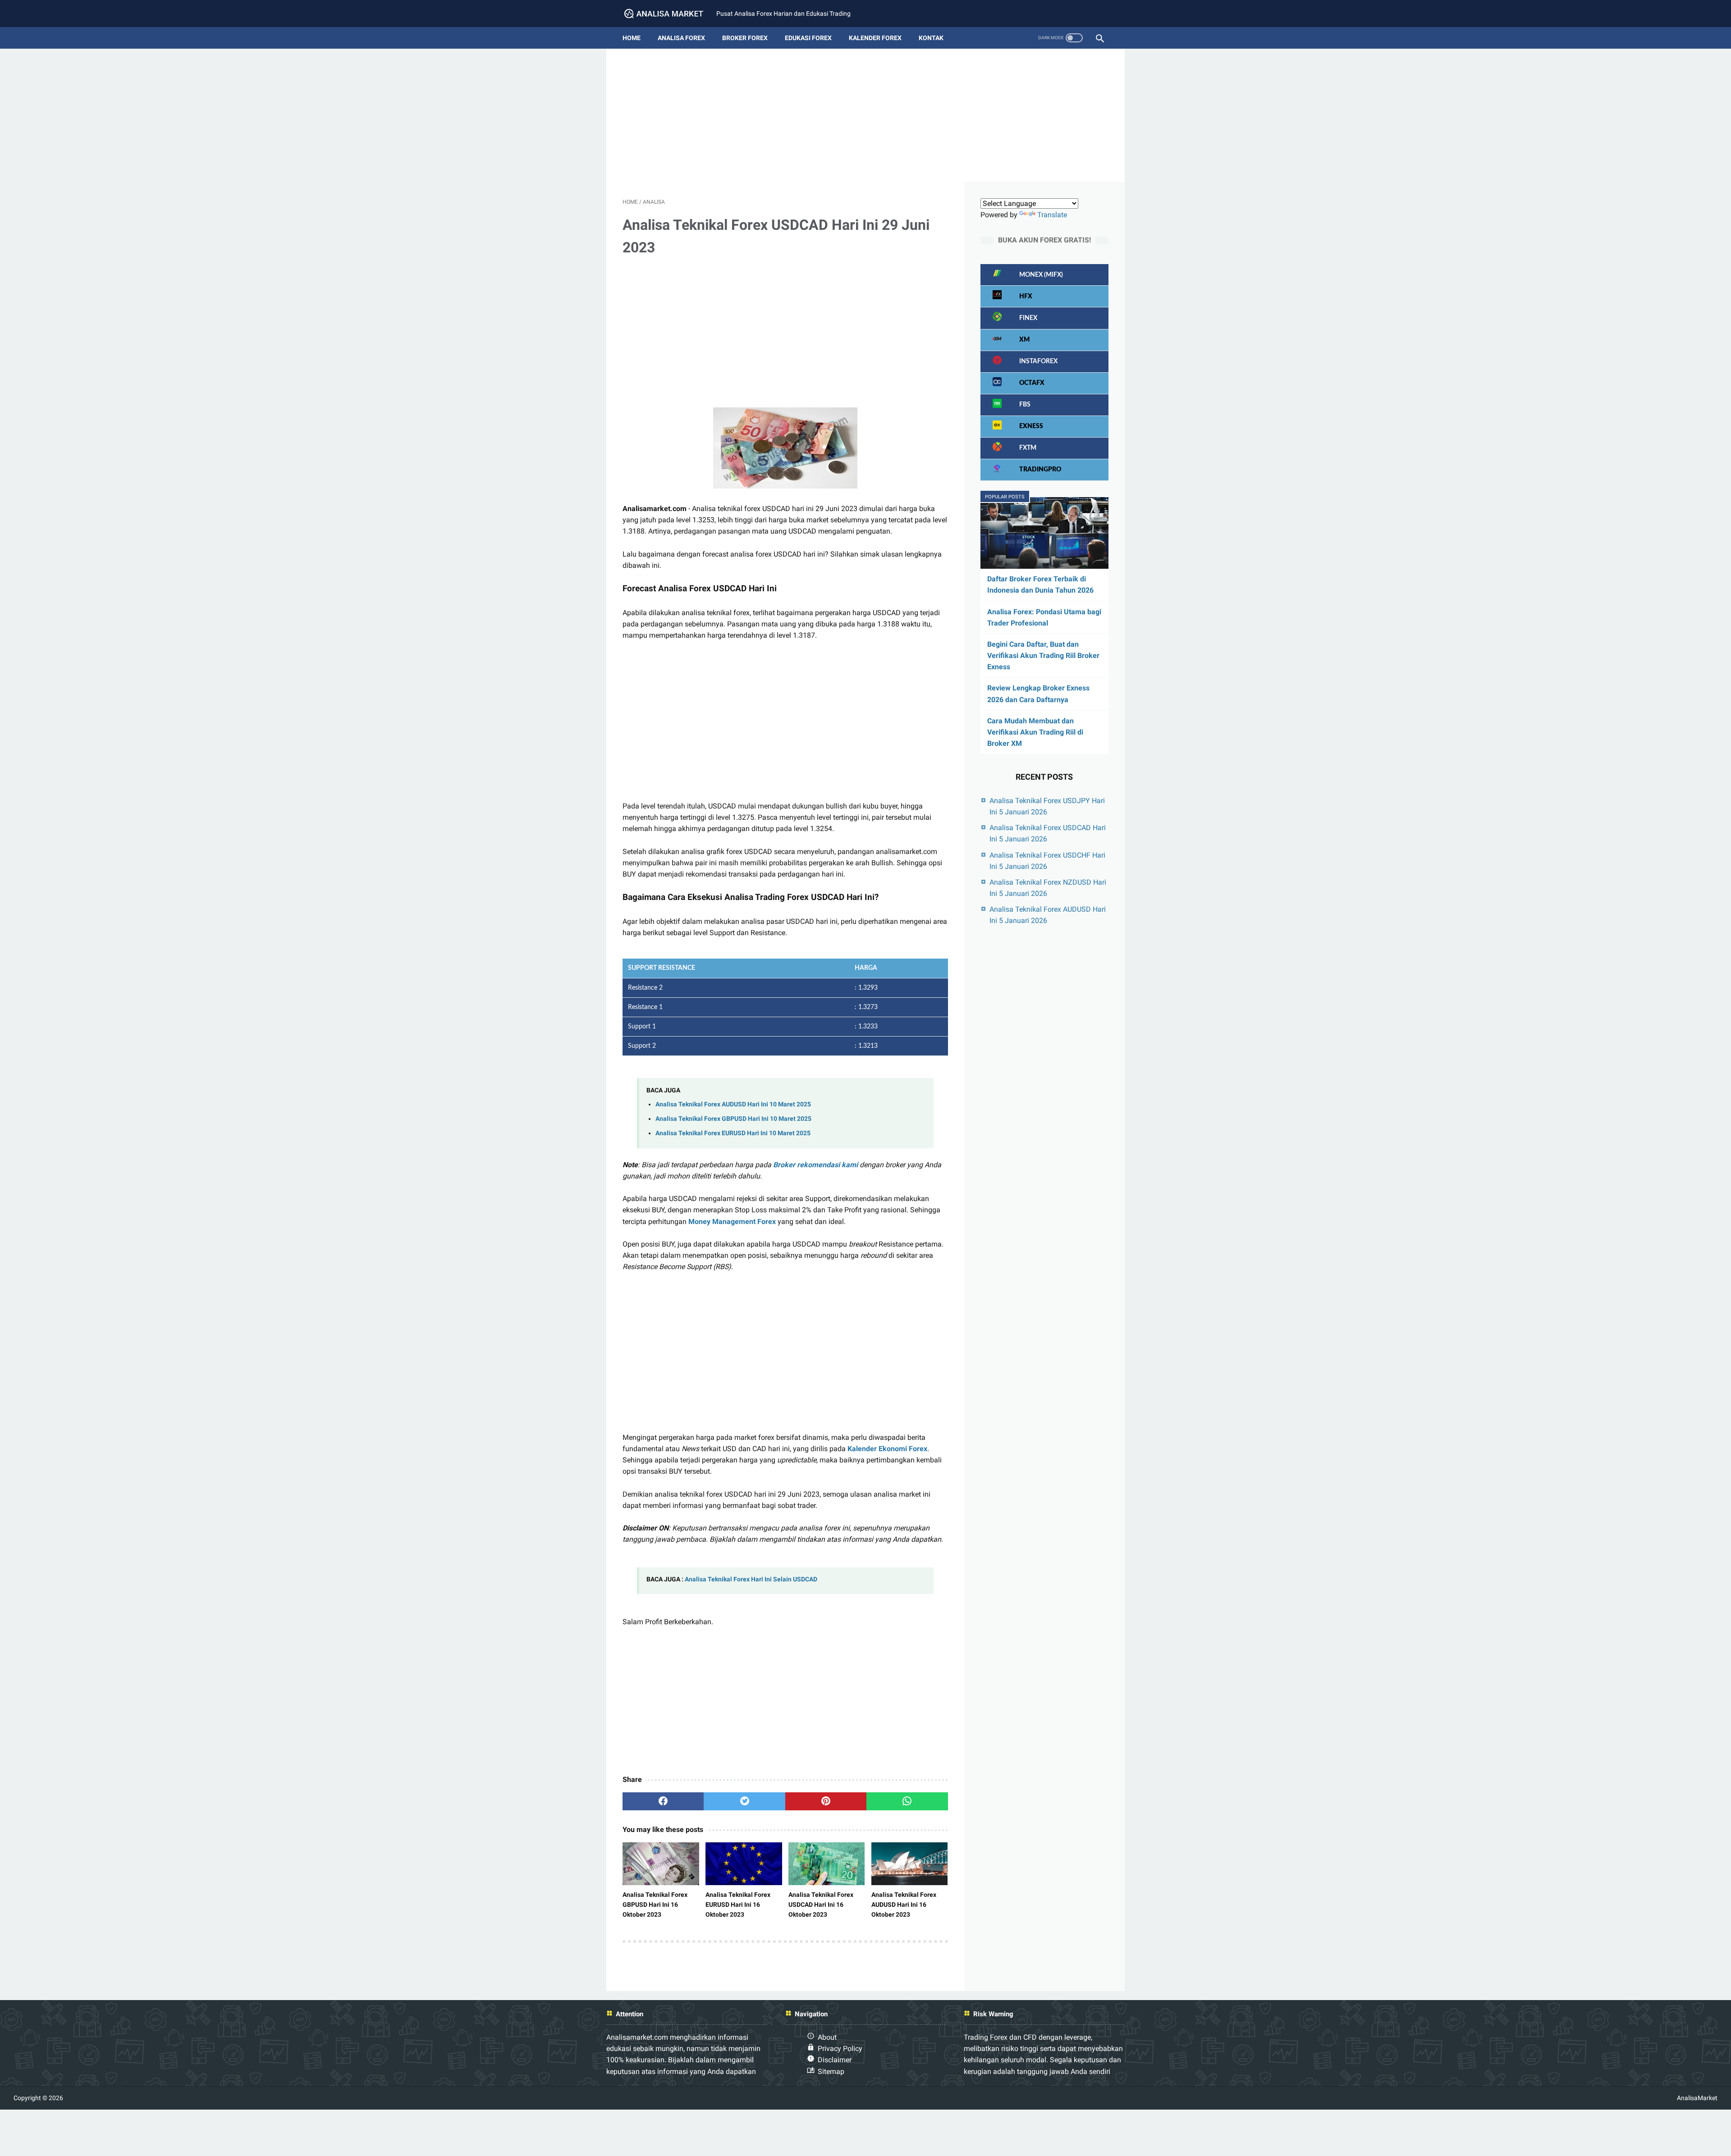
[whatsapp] (907, 1801)
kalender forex (875, 38)
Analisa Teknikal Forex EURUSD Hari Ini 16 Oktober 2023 (738, 1905)
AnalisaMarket (1697, 2098)
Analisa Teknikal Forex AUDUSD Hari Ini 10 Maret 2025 (733, 1104)
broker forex (745, 38)
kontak (931, 38)
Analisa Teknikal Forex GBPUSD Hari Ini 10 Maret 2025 (733, 1119)
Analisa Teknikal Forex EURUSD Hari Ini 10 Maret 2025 (733, 1133)
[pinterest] (826, 1801)
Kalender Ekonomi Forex (887, 1449)
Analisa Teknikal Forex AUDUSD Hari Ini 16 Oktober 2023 (904, 1905)
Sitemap (831, 2071)
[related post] (661, 1864)
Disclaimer (835, 2060)
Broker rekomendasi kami (815, 1165)
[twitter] (744, 1801)
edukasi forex (808, 38)
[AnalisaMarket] (669, 14)
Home (632, 38)
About (827, 2037)
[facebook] (663, 1801)
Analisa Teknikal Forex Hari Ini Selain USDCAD (751, 1579)
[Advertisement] (865, 119)
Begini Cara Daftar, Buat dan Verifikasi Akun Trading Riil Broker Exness (1043, 655)
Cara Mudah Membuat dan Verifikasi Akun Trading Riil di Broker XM (1035, 732)
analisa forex (681, 38)
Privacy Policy (840, 2049)
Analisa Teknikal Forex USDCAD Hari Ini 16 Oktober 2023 (821, 1905)
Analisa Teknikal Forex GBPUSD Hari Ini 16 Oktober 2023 (655, 1905)
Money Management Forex (732, 1222)
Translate (1052, 215)
